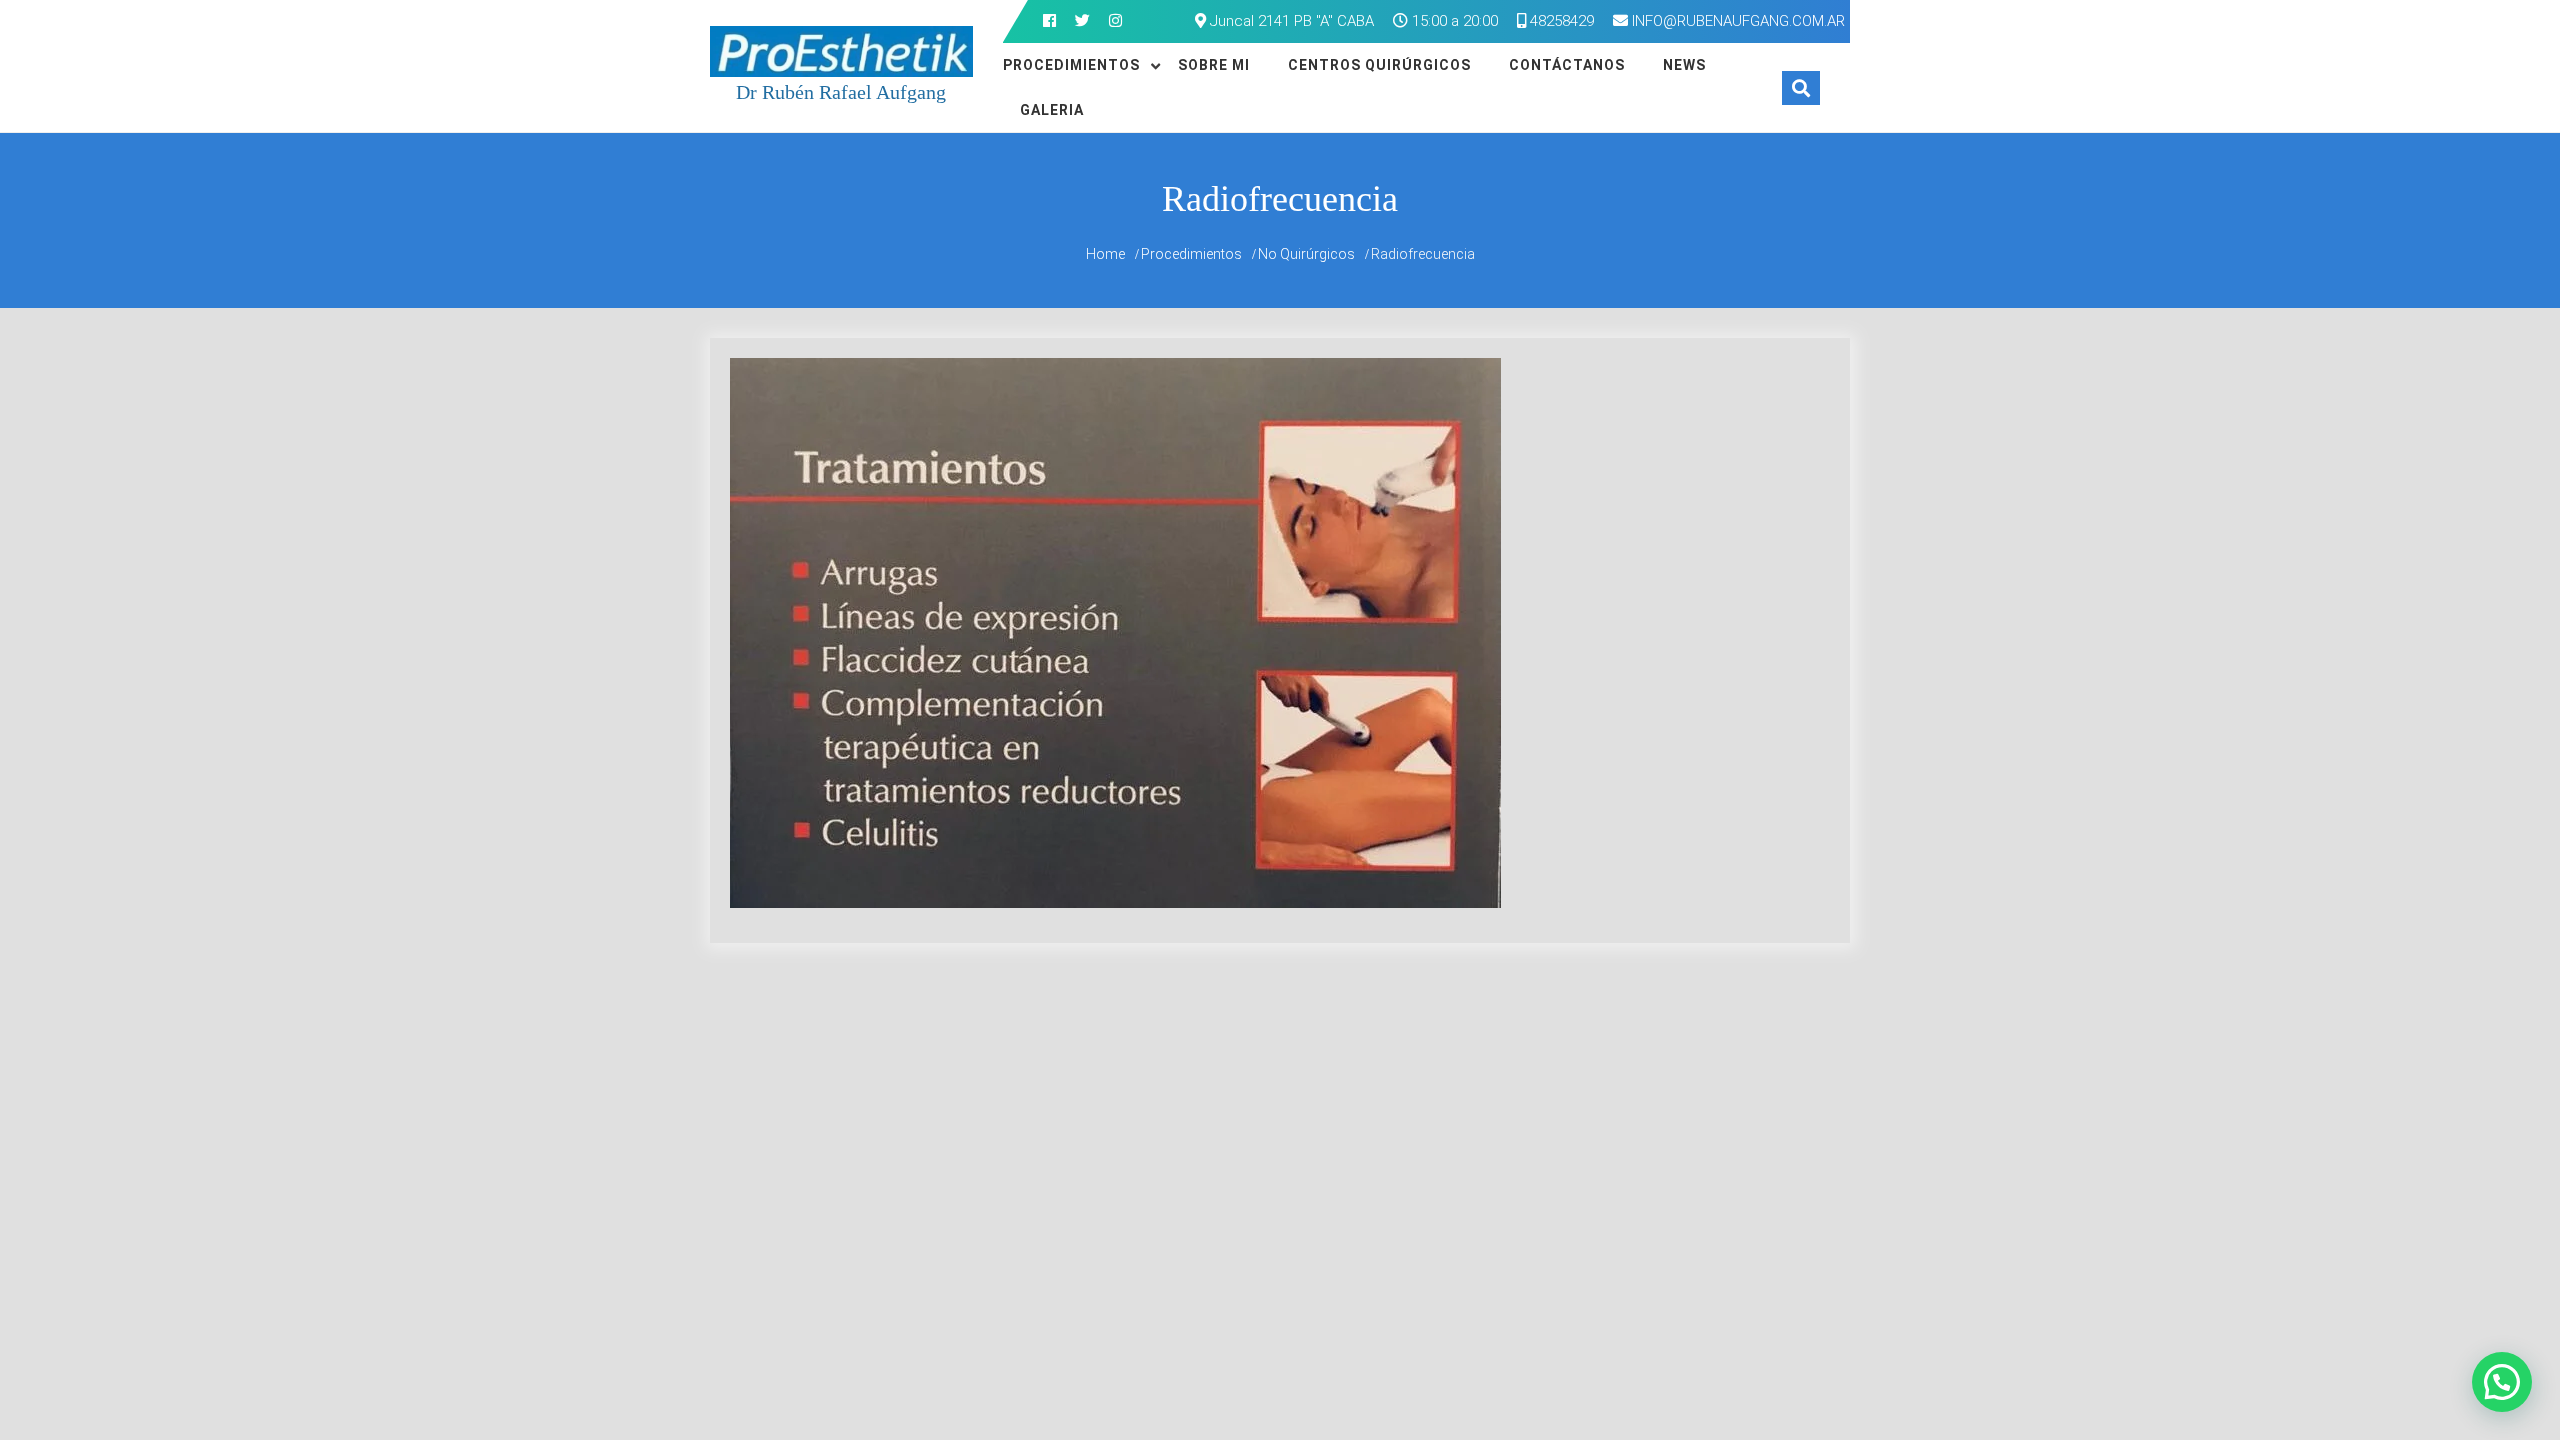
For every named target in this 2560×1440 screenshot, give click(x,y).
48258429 (1560, 21)
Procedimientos (1071, 65)
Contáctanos (1567, 65)
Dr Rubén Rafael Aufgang (841, 92)
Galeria (1052, 110)
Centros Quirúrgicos (1379, 65)
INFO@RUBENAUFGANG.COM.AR (1738, 21)
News (1684, 65)
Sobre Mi (1214, 65)
